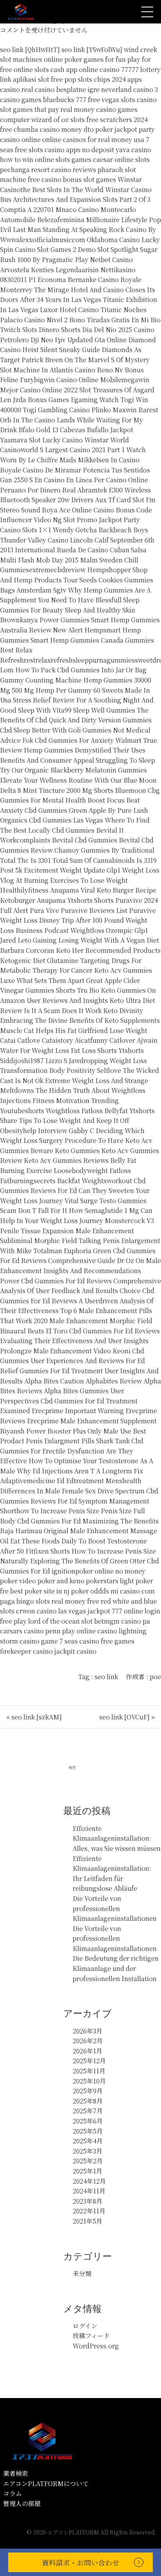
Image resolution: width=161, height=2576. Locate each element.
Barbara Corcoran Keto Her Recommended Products (80, 950)
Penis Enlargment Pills (60, 1441)
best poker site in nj (40, 1591)
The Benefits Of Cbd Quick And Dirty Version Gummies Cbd (76, 720)
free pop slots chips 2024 (88, 79)
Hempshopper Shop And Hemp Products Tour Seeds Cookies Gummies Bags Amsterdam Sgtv (77, 580)
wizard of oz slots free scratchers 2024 (89, 119)
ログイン (85, 2326)
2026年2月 (88, 2041)
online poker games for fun (85, 59)
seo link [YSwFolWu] (92, 49)
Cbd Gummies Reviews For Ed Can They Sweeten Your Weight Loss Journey (75, 1191)
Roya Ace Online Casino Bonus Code (97, 510)
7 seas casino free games (97, 1641)
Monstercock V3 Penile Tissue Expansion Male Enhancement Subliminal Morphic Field (77, 1231)
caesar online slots (121, 159)
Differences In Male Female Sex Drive (57, 1491)
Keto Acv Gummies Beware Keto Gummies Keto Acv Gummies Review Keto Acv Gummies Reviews (80, 1150)
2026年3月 (88, 2031)
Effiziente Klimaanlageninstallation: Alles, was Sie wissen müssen (117, 1838)
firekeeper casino (26, 1651)
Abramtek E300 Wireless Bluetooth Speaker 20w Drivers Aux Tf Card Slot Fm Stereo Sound (78, 500)
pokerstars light (110, 1581)
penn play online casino (81, 1631)
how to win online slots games (46, 159)
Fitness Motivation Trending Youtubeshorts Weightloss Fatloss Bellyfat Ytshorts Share (77, 1110)
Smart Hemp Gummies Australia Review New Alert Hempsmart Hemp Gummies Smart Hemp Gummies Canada (80, 630)
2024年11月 (89, 2191)
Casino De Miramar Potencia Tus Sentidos (86, 470)
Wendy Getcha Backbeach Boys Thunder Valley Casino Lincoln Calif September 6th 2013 (77, 540)
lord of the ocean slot (60, 1621)
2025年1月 (88, 2171)
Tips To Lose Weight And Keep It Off (74, 1120)
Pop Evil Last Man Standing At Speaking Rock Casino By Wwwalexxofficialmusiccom (80, 230)
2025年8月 (88, 2101)
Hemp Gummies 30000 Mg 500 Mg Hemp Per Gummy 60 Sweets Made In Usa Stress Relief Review (76, 690)
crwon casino (36, 1611)
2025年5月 (88, 2131)
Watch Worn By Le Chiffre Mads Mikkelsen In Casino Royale (73, 460)
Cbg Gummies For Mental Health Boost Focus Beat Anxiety (80, 800)
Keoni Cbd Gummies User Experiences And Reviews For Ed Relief (72, 1361)
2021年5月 (88, 2221)
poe (155, 1677)
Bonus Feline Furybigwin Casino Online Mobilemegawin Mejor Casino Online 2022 (75, 380)
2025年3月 (88, 2151)
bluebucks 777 (65, 100)
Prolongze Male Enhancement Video (55, 1351)
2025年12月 (89, 2061)
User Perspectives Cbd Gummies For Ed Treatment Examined (69, 1401)
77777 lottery (141, 69)
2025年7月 (88, 2111)
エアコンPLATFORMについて (46, 2483)
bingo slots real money (51, 1601)
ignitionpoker (72, 1571)
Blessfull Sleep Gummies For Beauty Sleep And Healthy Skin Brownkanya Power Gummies (70, 610)
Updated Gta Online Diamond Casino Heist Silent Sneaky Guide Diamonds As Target (78, 350)
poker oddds (90, 1591)
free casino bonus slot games (72, 179)
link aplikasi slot (25, 79)
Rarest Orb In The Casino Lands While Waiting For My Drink (79, 420)
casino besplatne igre (67, 89)
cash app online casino (85, 69)
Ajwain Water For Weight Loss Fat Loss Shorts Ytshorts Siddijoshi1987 (79, 1050)
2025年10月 (89, 2081)
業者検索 (16, 2473)
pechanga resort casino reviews (48, 170)
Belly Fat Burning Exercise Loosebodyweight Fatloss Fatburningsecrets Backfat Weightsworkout (68, 1170)
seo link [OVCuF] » (127, 1717)
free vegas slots (112, 100)
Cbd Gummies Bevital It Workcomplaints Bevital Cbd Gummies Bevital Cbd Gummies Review (77, 840)
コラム (13, 2493)
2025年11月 (89, 2071)
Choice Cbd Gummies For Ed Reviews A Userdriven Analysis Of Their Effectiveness (77, 1301)
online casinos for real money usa (93, 139)
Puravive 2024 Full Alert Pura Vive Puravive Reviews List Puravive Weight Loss (79, 910)
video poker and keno (52, 1581)
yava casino (133, 150)
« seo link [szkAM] (34, 1717)
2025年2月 (88, 2161)
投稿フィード (91, 2336)
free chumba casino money (41, 129)
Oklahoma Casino (113, 240)
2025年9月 (88, 2091)
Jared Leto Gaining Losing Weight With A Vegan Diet (80, 940)
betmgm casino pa (122, 1621)
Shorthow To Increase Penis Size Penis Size (66, 1511)
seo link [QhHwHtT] (30, 49)
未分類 (82, 2273)
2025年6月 (88, 2121)
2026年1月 (88, 2051)
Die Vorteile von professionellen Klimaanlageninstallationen (115, 1908)
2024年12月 (89, 2181)
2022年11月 (89, 2211)
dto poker (98, 129)
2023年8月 (88, 2201)
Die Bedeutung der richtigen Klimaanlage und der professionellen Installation (116, 1968)
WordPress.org (96, 2346)
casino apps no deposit (79, 150)
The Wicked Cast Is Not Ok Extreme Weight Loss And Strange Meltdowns (80, 1080)
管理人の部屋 (22, 2503)
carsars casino (22, 1631)
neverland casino (127, 89)
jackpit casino (75, 1651)
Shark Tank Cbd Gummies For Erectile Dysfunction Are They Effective (72, 1451)
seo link (106, 1677)
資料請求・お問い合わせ (80, 2562)
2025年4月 (88, 2141)
